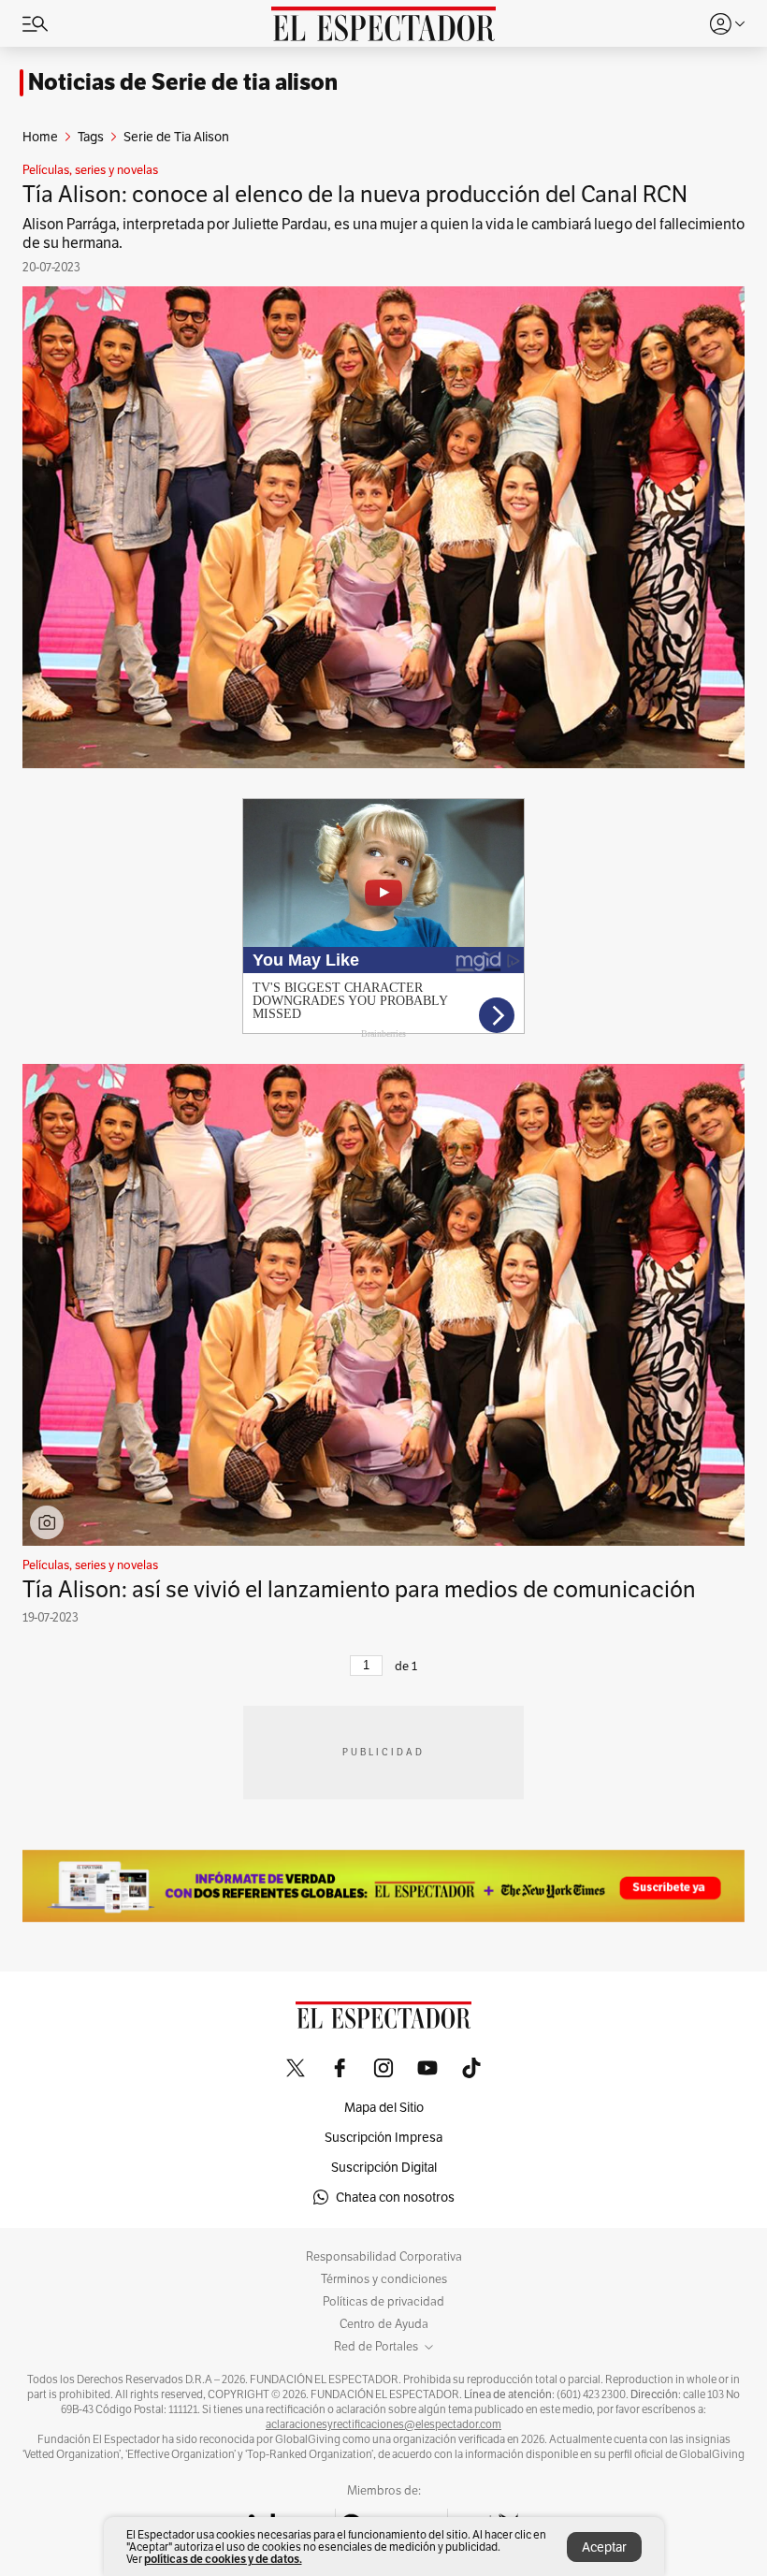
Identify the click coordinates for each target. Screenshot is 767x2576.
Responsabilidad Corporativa (384, 2257)
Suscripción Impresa (383, 2137)
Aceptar (604, 2547)
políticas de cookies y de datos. (223, 2559)
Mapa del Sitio (384, 2107)
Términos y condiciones (384, 2279)
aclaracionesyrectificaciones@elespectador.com (383, 2424)
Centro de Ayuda (384, 2324)
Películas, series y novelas (90, 170)
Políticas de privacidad (383, 2302)
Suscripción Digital (384, 2167)
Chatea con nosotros (395, 2197)
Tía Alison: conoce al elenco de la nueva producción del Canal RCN (355, 194)
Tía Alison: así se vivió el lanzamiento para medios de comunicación (359, 1589)
